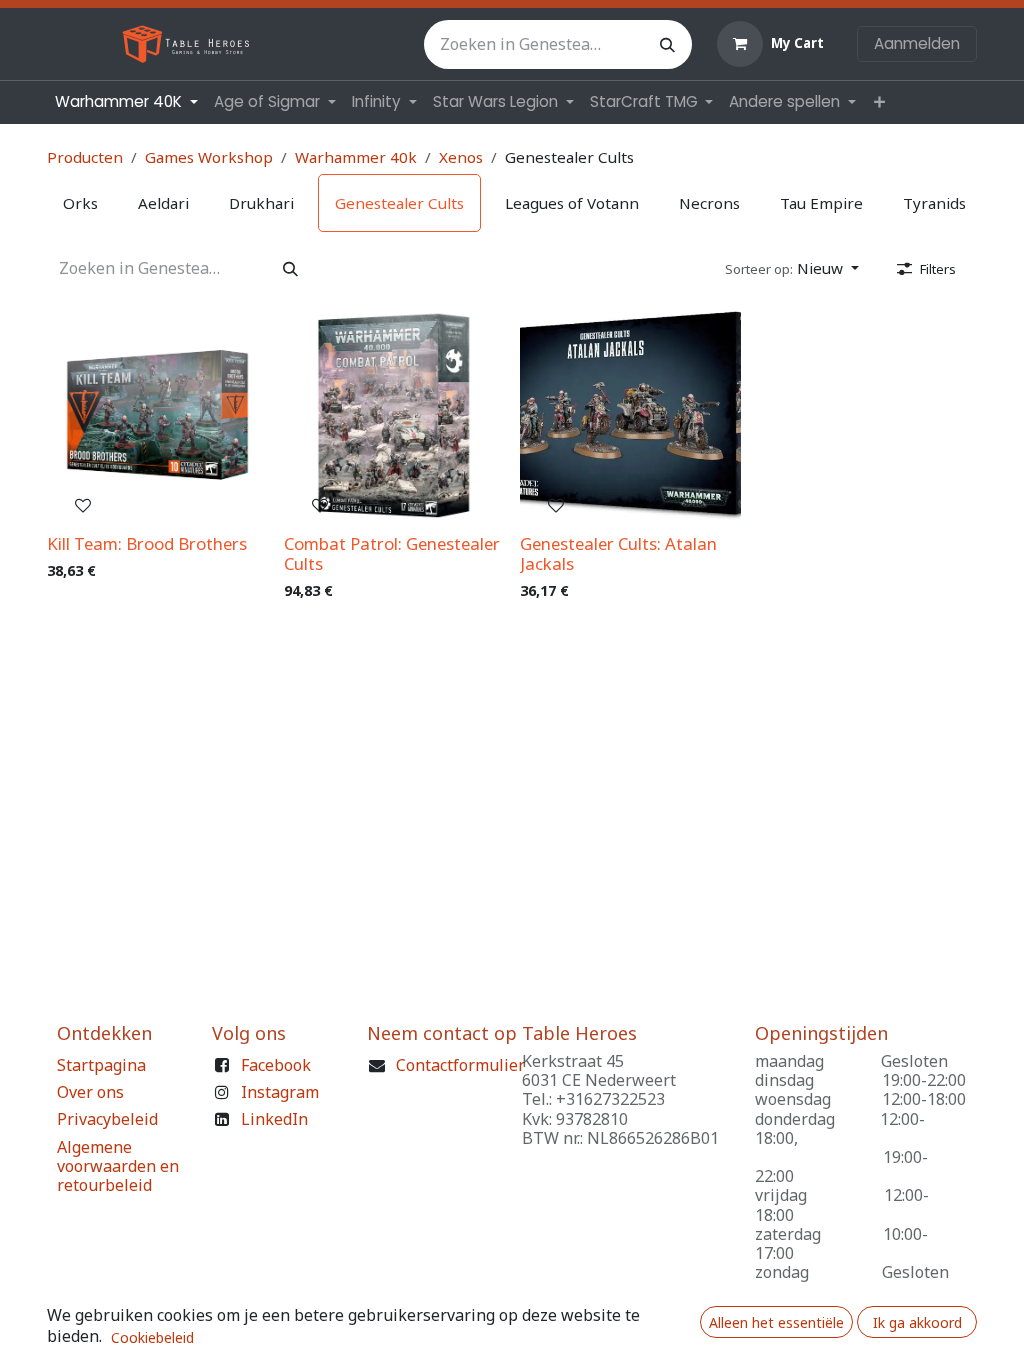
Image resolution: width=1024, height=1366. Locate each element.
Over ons (90, 1092)
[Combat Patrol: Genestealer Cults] (394, 415)
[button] (792, 268)
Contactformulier (460, 1065)
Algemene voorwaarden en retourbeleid (118, 1166)
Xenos (461, 157)
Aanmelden (917, 43)
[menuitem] (126, 102)
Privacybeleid (107, 1119)
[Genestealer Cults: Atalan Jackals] (630, 415)
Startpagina (101, 1065)
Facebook (276, 1065)
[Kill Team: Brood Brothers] (157, 415)
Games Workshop (209, 157)
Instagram (280, 1092)
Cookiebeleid (152, 1337)
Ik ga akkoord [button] (917, 1322)
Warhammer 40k (356, 157)
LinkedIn (274, 1119)
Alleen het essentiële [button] (776, 1322)
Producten (85, 157)
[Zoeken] (667, 44)
